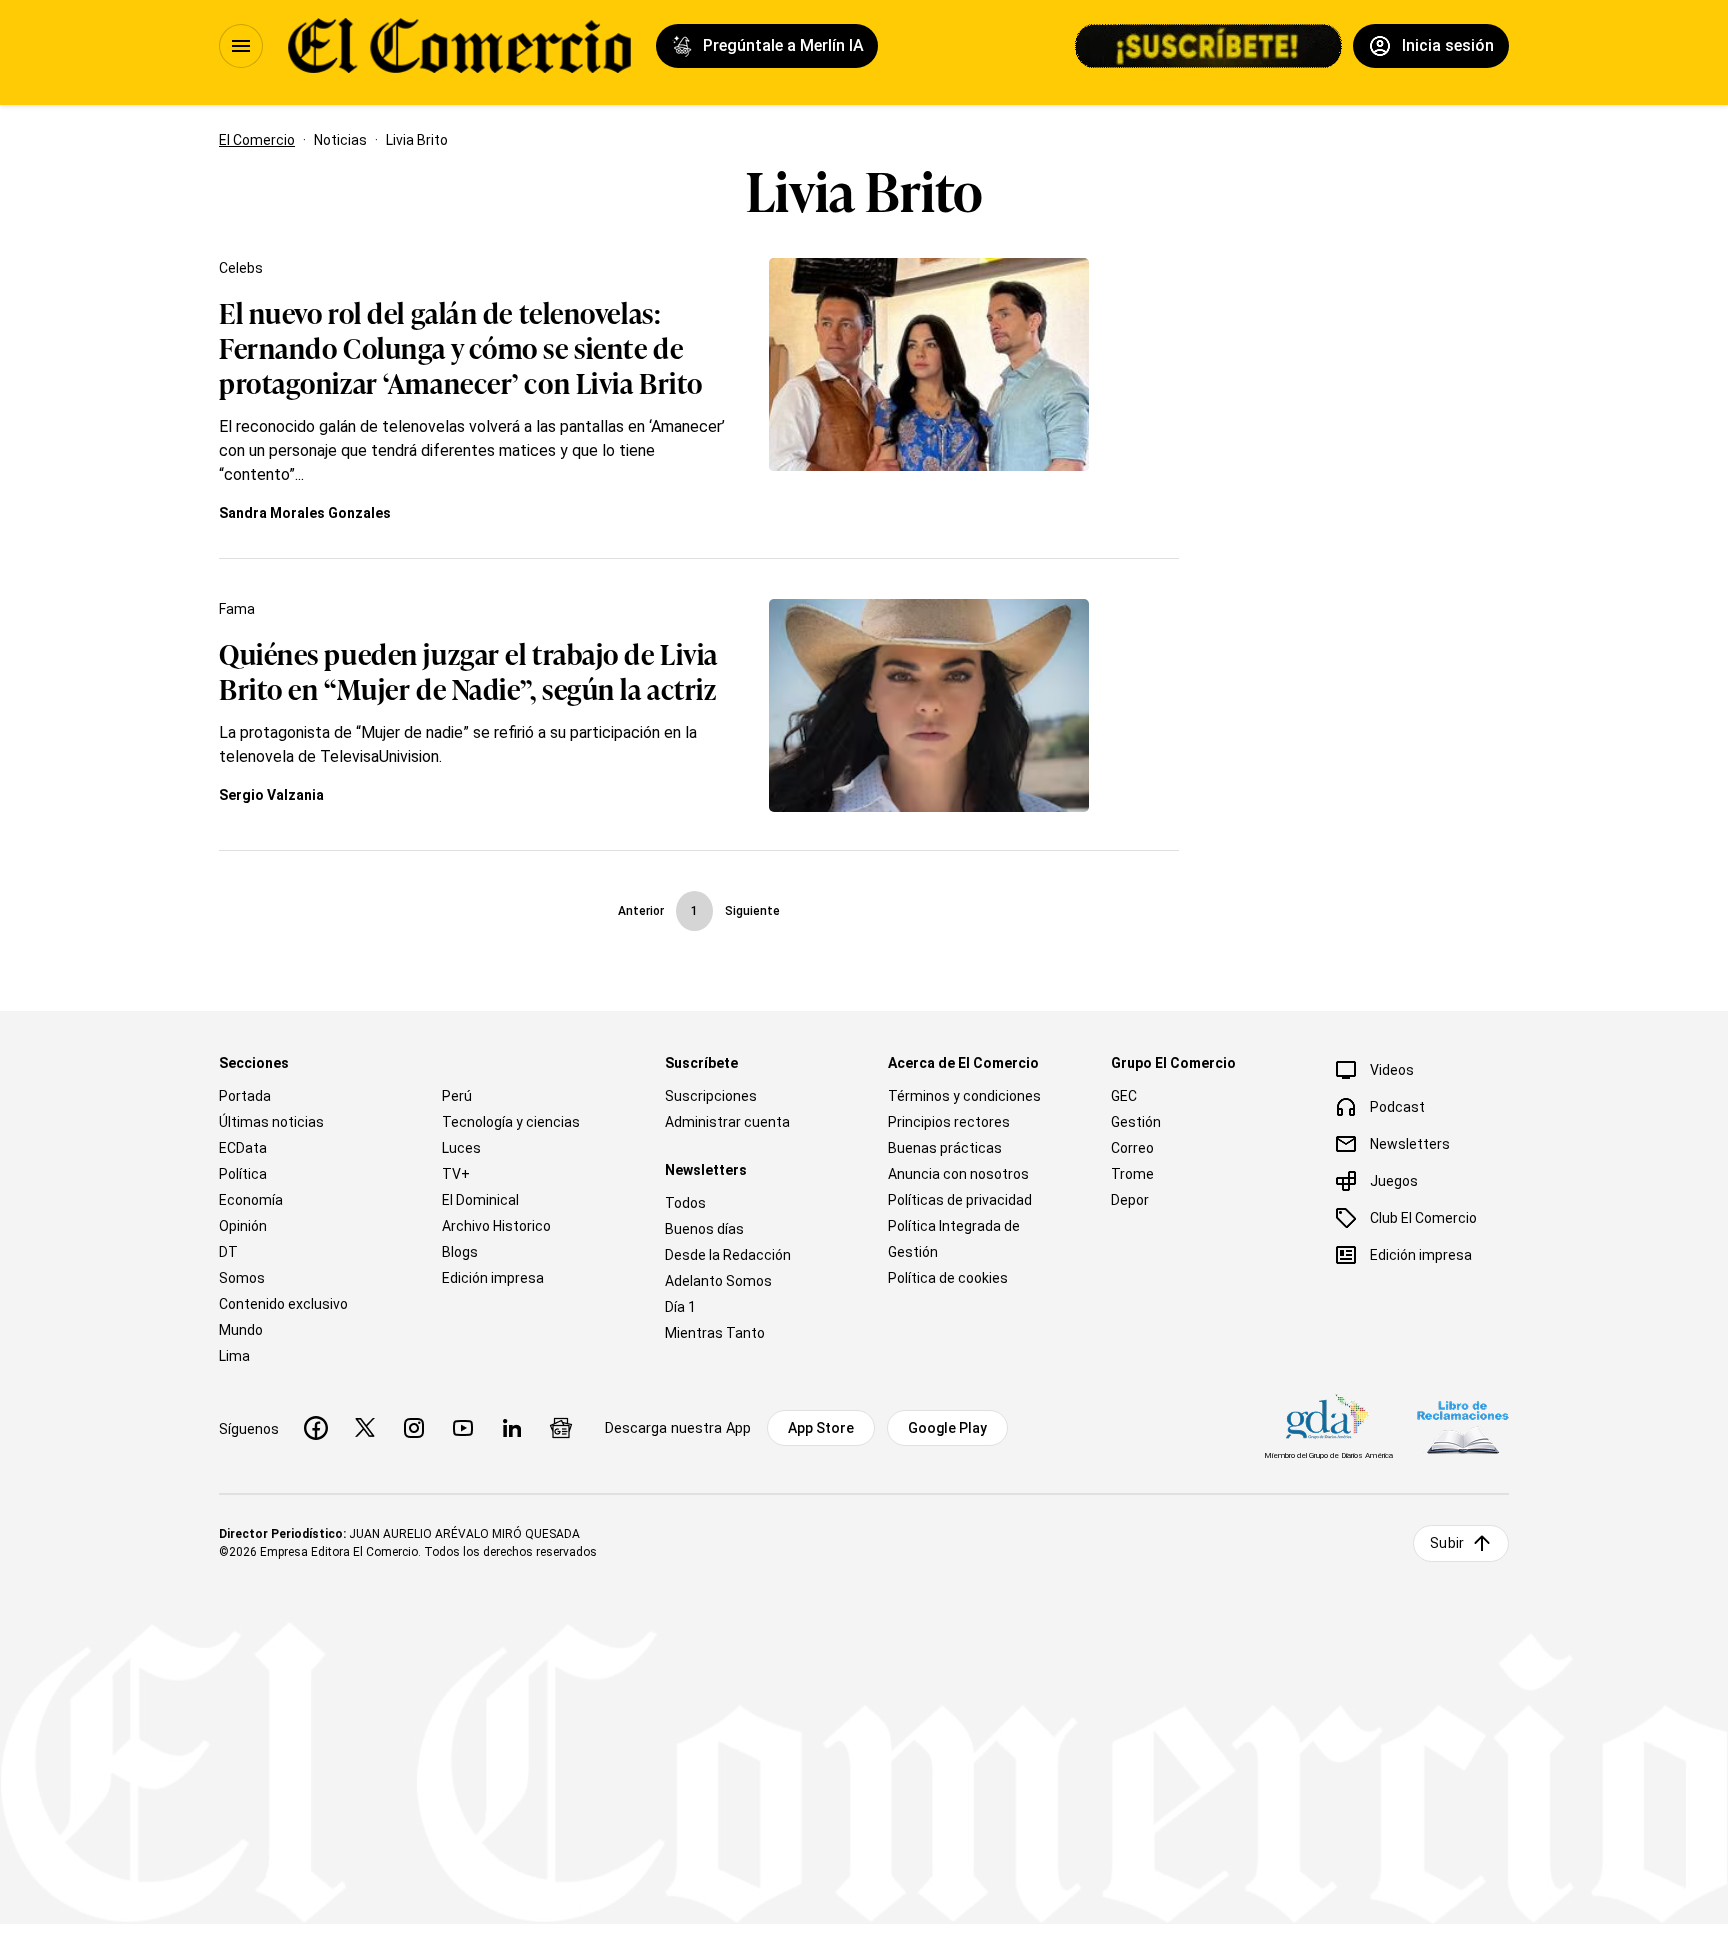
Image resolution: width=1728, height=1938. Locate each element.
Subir (1447, 1543)
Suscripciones (711, 1096)
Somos (242, 1278)
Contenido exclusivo (283, 1304)
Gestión (1136, 1122)
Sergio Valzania (271, 795)
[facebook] (316, 1428)
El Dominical (480, 1200)
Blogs (460, 1252)
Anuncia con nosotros (958, 1174)
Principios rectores (949, 1122)
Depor (1130, 1200)
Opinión (243, 1226)
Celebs (241, 268)
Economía (251, 1200)
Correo (1132, 1148)
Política (243, 1174)
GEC (1124, 1096)
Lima (234, 1356)
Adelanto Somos (718, 1281)
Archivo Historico (496, 1226)
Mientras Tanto (715, 1333)
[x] (365, 1428)
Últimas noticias (271, 1122)
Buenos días (704, 1229)
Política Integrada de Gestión (954, 1239)
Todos (685, 1203)
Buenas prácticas (945, 1148)
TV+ (456, 1174)
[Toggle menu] (241, 46)
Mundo (241, 1330)
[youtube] (463, 1428)
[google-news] (561, 1428)
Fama (237, 609)
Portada (245, 1096)
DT (228, 1252)
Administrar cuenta (727, 1122)
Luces (461, 1148)
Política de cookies (948, 1278)
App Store (821, 1428)
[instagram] (414, 1428)
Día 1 (680, 1307)
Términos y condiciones (964, 1096)
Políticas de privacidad (960, 1200)
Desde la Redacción (728, 1255)
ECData (243, 1148)
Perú (457, 1096)
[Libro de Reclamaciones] (1463, 1427)
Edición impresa (493, 1278)
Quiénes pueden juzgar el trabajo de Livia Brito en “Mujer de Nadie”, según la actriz (468, 670)
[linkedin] (512, 1428)
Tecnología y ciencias (511, 1122)
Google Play (947, 1428)
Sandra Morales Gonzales (305, 513)
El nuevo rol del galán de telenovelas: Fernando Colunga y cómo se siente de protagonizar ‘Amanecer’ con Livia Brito (461, 346)
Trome (1132, 1174)
